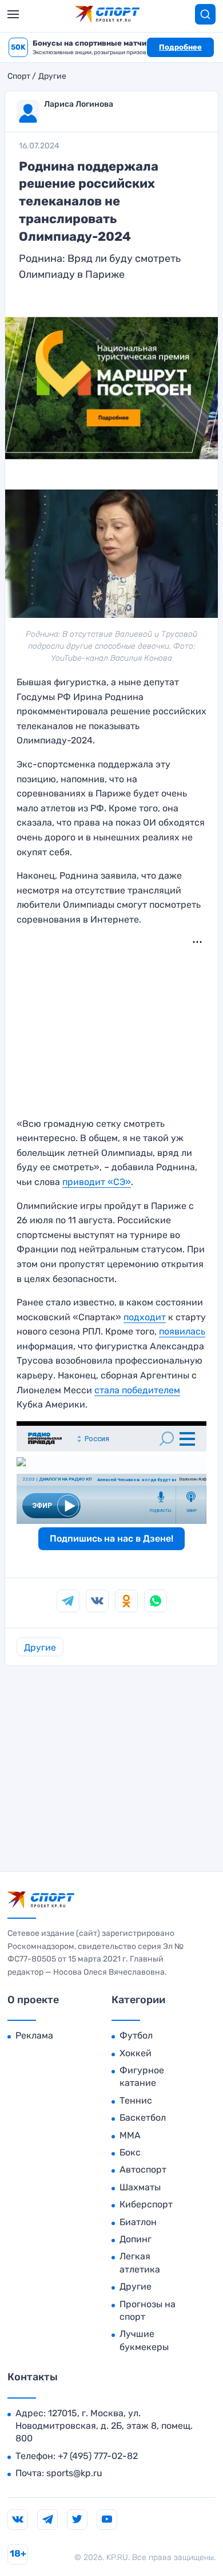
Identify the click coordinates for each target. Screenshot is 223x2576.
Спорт (19, 76)
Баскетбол (143, 2118)
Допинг (136, 2239)
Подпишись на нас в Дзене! (111, 1538)
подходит (145, 1317)
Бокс (130, 2152)
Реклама (34, 2035)
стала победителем (137, 1390)
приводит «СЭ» (97, 1182)
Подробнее (180, 47)
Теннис (136, 2100)
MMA (130, 2135)
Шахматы (140, 2187)
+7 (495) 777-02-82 (98, 2456)
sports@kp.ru (74, 2473)
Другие (52, 76)
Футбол (136, 2035)
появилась (182, 1331)
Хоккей (136, 2053)
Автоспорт (143, 2169)
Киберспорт (146, 2204)
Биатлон (138, 2222)
